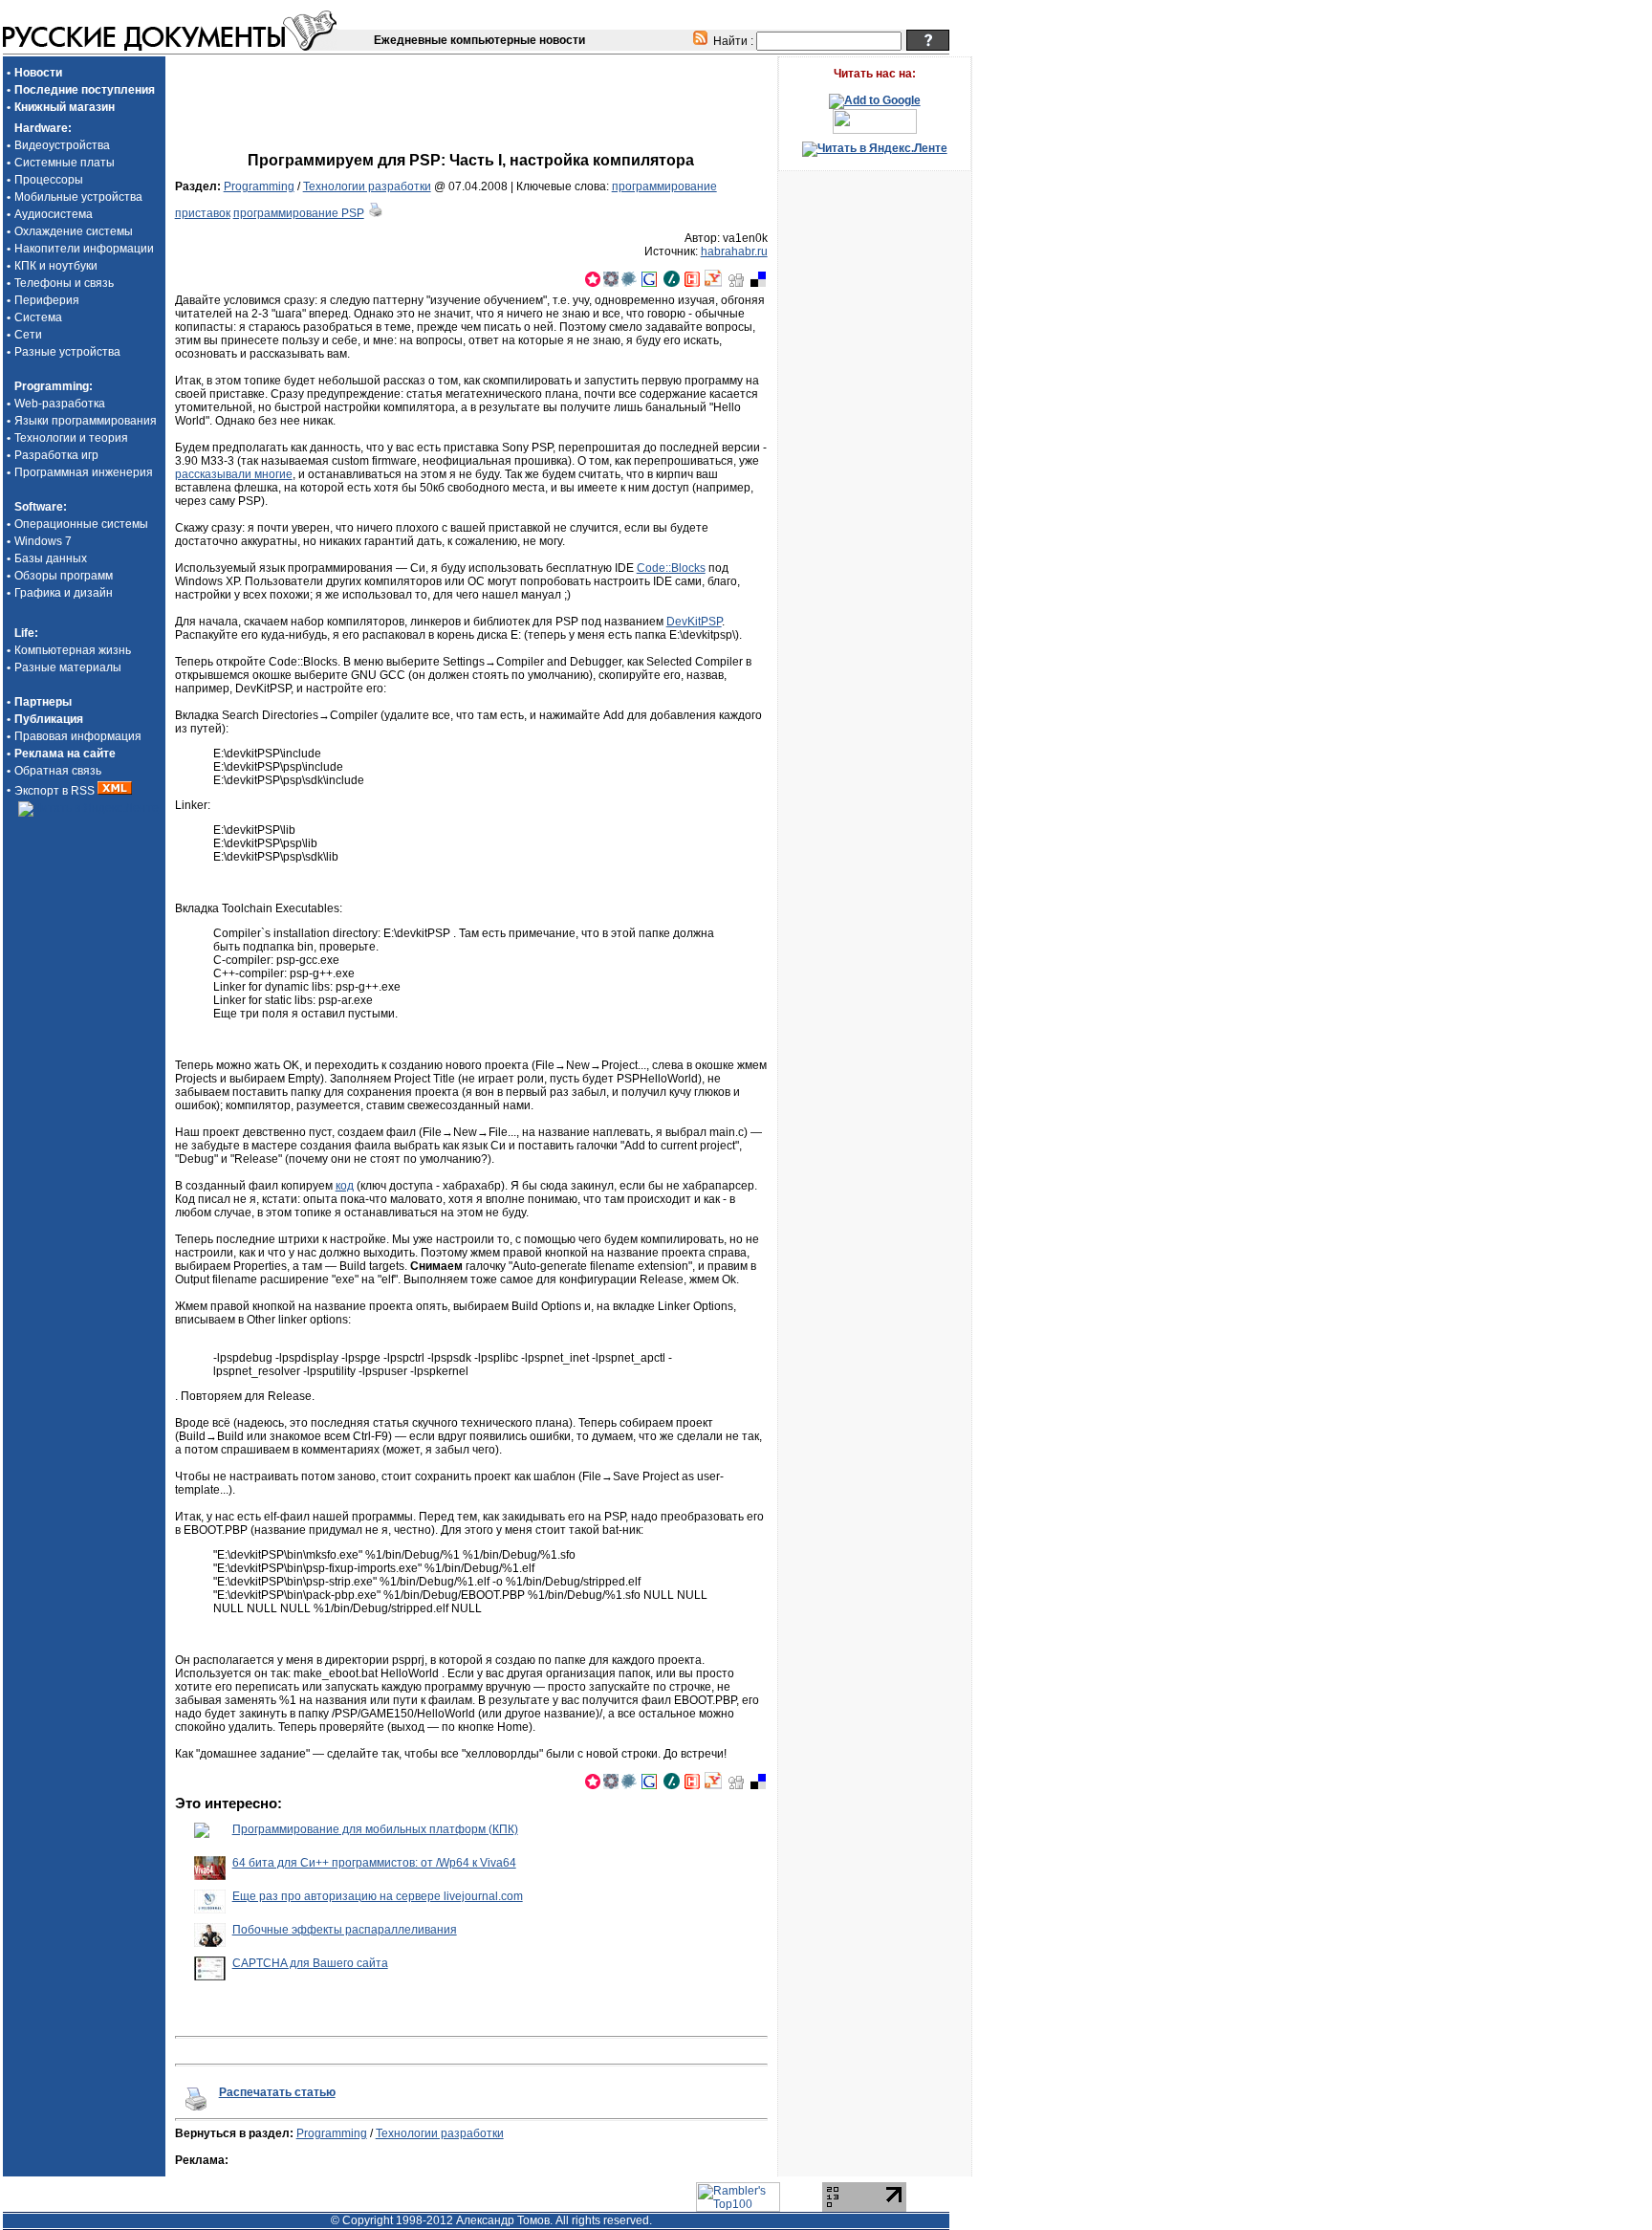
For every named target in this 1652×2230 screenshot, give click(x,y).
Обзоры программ (64, 576)
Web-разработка (60, 404)
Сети (28, 335)
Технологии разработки (367, 186)
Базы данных (51, 558)
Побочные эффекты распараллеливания (345, 1930)
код (345, 1186)
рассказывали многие (234, 474)
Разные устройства (67, 352)
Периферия (47, 300)
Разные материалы (68, 667)
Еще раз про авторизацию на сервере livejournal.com (378, 1896)
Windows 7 (43, 541)
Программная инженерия (84, 472)
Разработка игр (56, 455)
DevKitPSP (694, 622)
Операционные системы (81, 524)
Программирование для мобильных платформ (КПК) (375, 1829)
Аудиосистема (54, 214)
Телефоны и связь (64, 283)
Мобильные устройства (78, 197)
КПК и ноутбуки (56, 266)
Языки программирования (86, 421)
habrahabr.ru (734, 251)
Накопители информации (84, 249)
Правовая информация (78, 736)
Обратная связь (58, 771)
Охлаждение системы (74, 231)
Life (24, 633)
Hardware (41, 128)
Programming (52, 386)
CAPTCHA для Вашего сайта (310, 1963)
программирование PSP (299, 213)
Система (38, 317)
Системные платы (65, 163)
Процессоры (49, 180)
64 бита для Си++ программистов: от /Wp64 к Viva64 (374, 1863)
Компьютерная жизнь (73, 650)
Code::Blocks (671, 568)
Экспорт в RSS (56, 791)
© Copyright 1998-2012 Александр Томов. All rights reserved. (491, 2220)
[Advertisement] (471, 87)
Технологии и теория (71, 438)
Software (39, 507)
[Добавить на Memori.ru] (593, 283)
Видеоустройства (62, 145)
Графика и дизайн (64, 593)
